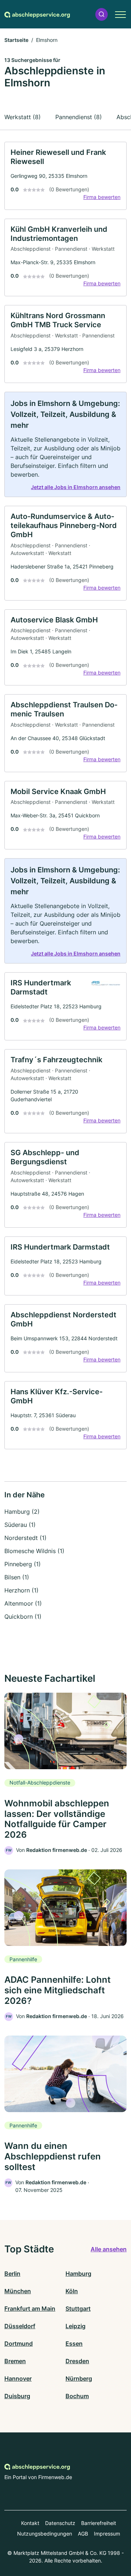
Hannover (18, 2378)
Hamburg (78, 2274)
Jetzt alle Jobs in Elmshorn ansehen (76, 487)
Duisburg (17, 2396)
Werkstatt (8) (23, 117)
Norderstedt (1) (25, 1538)
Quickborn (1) (23, 1617)
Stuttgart (78, 2309)
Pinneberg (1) (23, 1564)
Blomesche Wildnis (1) (34, 1551)
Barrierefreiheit (99, 2523)
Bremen (15, 2361)
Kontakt (30, 2523)
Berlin (12, 2274)
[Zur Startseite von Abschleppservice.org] (37, 14)
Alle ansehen (109, 2249)
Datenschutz (60, 2523)
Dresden (77, 2361)
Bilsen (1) (17, 1577)
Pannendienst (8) (79, 117)
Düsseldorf (20, 2326)
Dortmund (19, 2344)
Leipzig (76, 2326)
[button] (102, 14)
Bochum (77, 2396)
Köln (72, 2291)
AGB (83, 2534)
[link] (65, 176)
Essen (74, 2344)
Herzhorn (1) (21, 1590)
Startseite (16, 40)
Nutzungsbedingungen (45, 2534)
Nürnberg (79, 2378)
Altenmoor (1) (23, 1603)
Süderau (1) (20, 1525)
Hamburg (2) (22, 1512)
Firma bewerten (102, 197)
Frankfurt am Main (30, 2309)
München (18, 2291)
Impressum (107, 2534)
